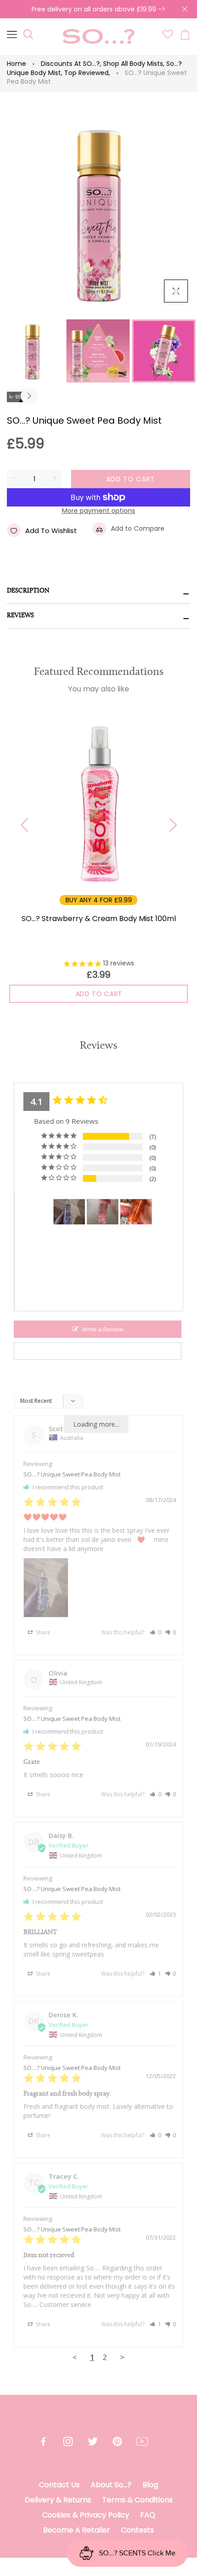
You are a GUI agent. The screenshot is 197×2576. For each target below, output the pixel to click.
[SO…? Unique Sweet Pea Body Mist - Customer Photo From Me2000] (103, 1212)
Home (16, 64)
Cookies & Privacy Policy (86, 2515)
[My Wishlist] (168, 37)
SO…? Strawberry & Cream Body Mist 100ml (99, 919)
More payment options (98, 511)
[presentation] (13, 396)
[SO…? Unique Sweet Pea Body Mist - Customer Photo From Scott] (69, 1212)
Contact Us (59, 2485)
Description (28, 591)
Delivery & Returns (58, 2500)
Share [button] (42, 1632)
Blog (150, 2485)
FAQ (148, 2515)
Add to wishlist (51, 531)
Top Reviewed (87, 73)
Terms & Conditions (137, 2500)
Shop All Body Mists (134, 64)
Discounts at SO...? (71, 64)
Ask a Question (103, 1351)
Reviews (20, 616)
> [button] (122, 2357)
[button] (156, 1632)
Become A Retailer (77, 2530)
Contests (137, 2530)
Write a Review (103, 1329)
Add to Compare (138, 528)
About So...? (111, 2485)
